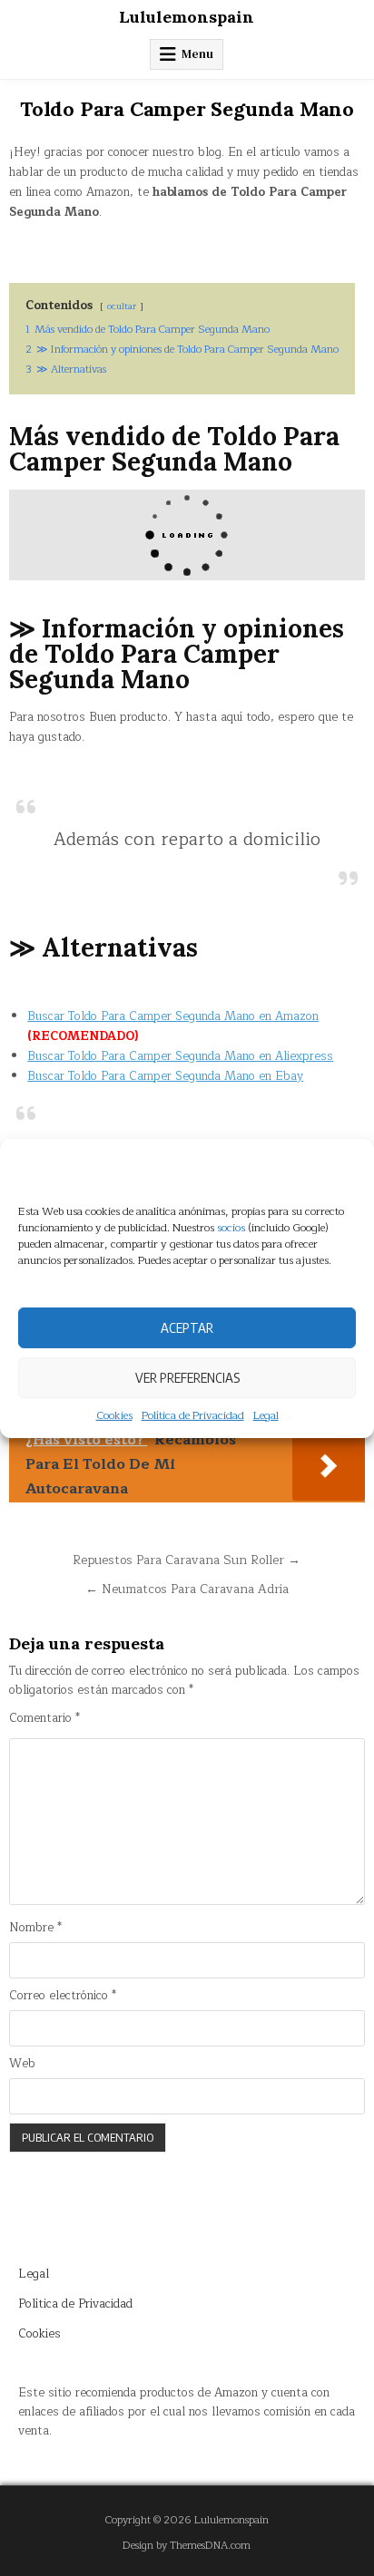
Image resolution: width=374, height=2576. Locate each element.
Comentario (44, 1719)
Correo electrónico (63, 1996)
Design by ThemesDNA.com (187, 2546)
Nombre (35, 1928)
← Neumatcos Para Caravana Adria (187, 1589)
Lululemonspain (187, 17)
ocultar (122, 306)
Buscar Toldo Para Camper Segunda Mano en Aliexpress (180, 1056)
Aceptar (187, 1327)
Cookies (114, 1415)
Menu (197, 54)
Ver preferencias (187, 1377)
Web (22, 2064)
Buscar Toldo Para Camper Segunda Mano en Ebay (165, 1076)
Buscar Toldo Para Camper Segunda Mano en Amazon (173, 1016)
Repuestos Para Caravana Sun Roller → (187, 1560)
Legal (266, 1415)
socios (231, 1227)
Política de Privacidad (193, 1415)
